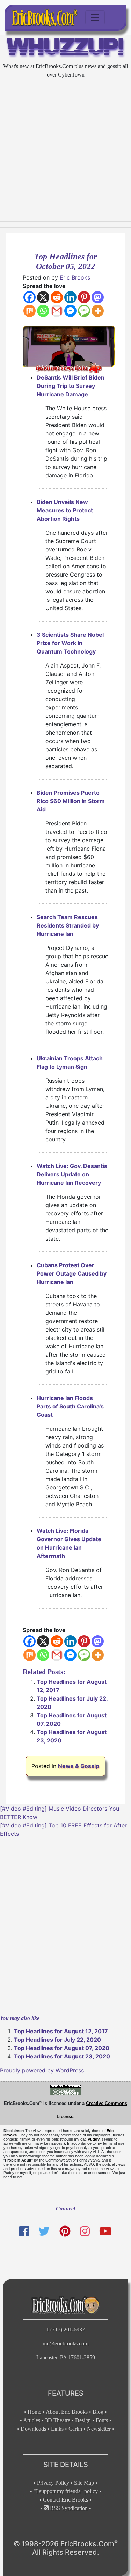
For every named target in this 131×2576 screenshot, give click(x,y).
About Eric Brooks (67, 2412)
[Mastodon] (98, 297)
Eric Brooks (75, 277)
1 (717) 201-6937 (65, 2329)
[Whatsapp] (43, 311)
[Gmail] (57, 311)
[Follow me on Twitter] (44, 2231)
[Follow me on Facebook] (24, 2231)
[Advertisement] (65, 150)
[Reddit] (57, 297)
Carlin (75, 2429)
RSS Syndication (68, 2508)
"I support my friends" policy (66, 2491)
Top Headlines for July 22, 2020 (57, 2040)
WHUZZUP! (65, 48)
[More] (98, 311)
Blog (98, 2412)
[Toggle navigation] (95, 17)
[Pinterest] (84, 297)
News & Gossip (79, 1766)
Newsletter (99, 2429)
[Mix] (30, 311)
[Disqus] (65, 1925)
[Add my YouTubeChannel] (105, 2231)
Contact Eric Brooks (65, 2500)
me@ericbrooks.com (65, 2343)
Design (83, 2420)
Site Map (84, 2483)
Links (57, 2429)
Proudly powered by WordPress (42, 2070)
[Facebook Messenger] (70, 311)
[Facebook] (30, 297)
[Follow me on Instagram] (85, 2231)
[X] (43, 297)
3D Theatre (58, 2420)
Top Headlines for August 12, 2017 (61, 2031)
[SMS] (84, 311)
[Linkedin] (70, 297)
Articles (32, 2420)
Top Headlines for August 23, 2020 (62, 2056)
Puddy (94, 2139)
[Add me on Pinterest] (65, 2231)
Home (34, 2412)
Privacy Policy (53, 2483)
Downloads (33, 2429)
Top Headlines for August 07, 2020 (62, 2048)
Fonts (102, 2420)
